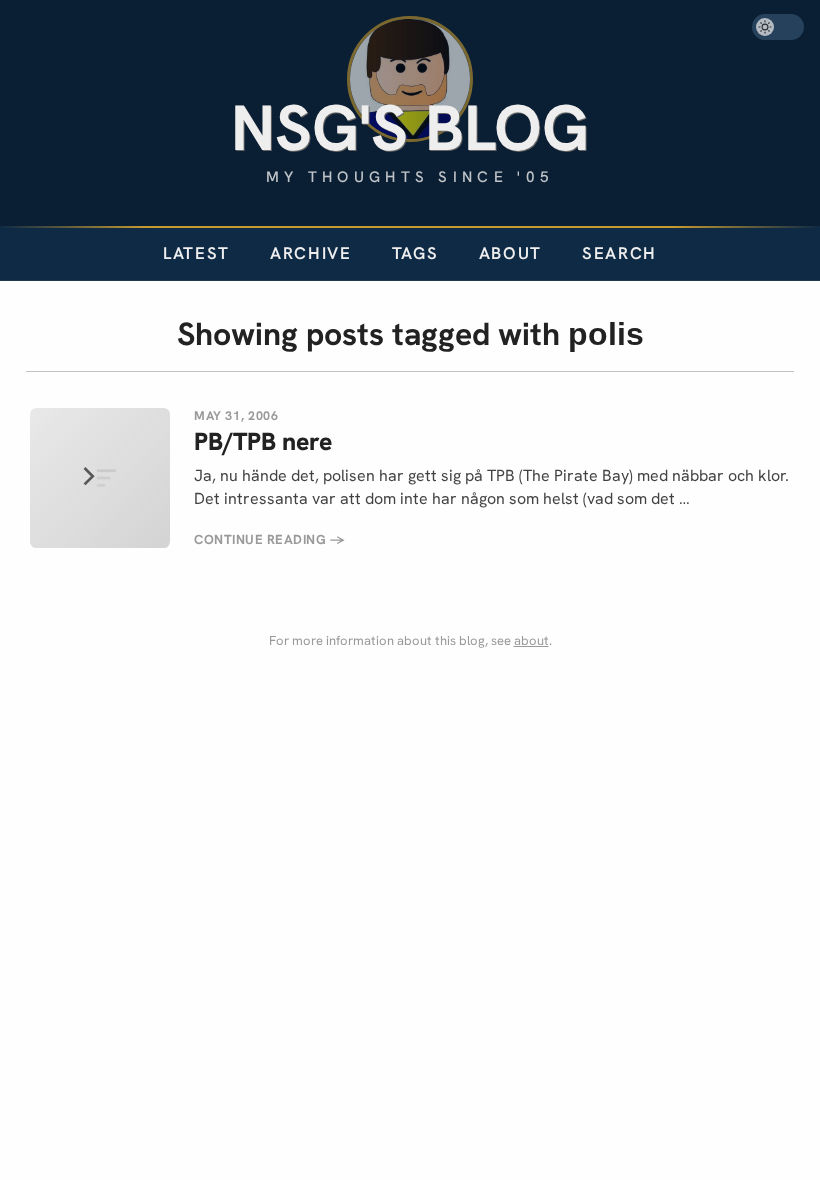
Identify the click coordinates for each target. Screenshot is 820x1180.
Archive (311, 253)
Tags (415, 253)
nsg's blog (410, 127)
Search (619, 253)
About (510, 253)
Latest (196, 253)
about (531, 640)
